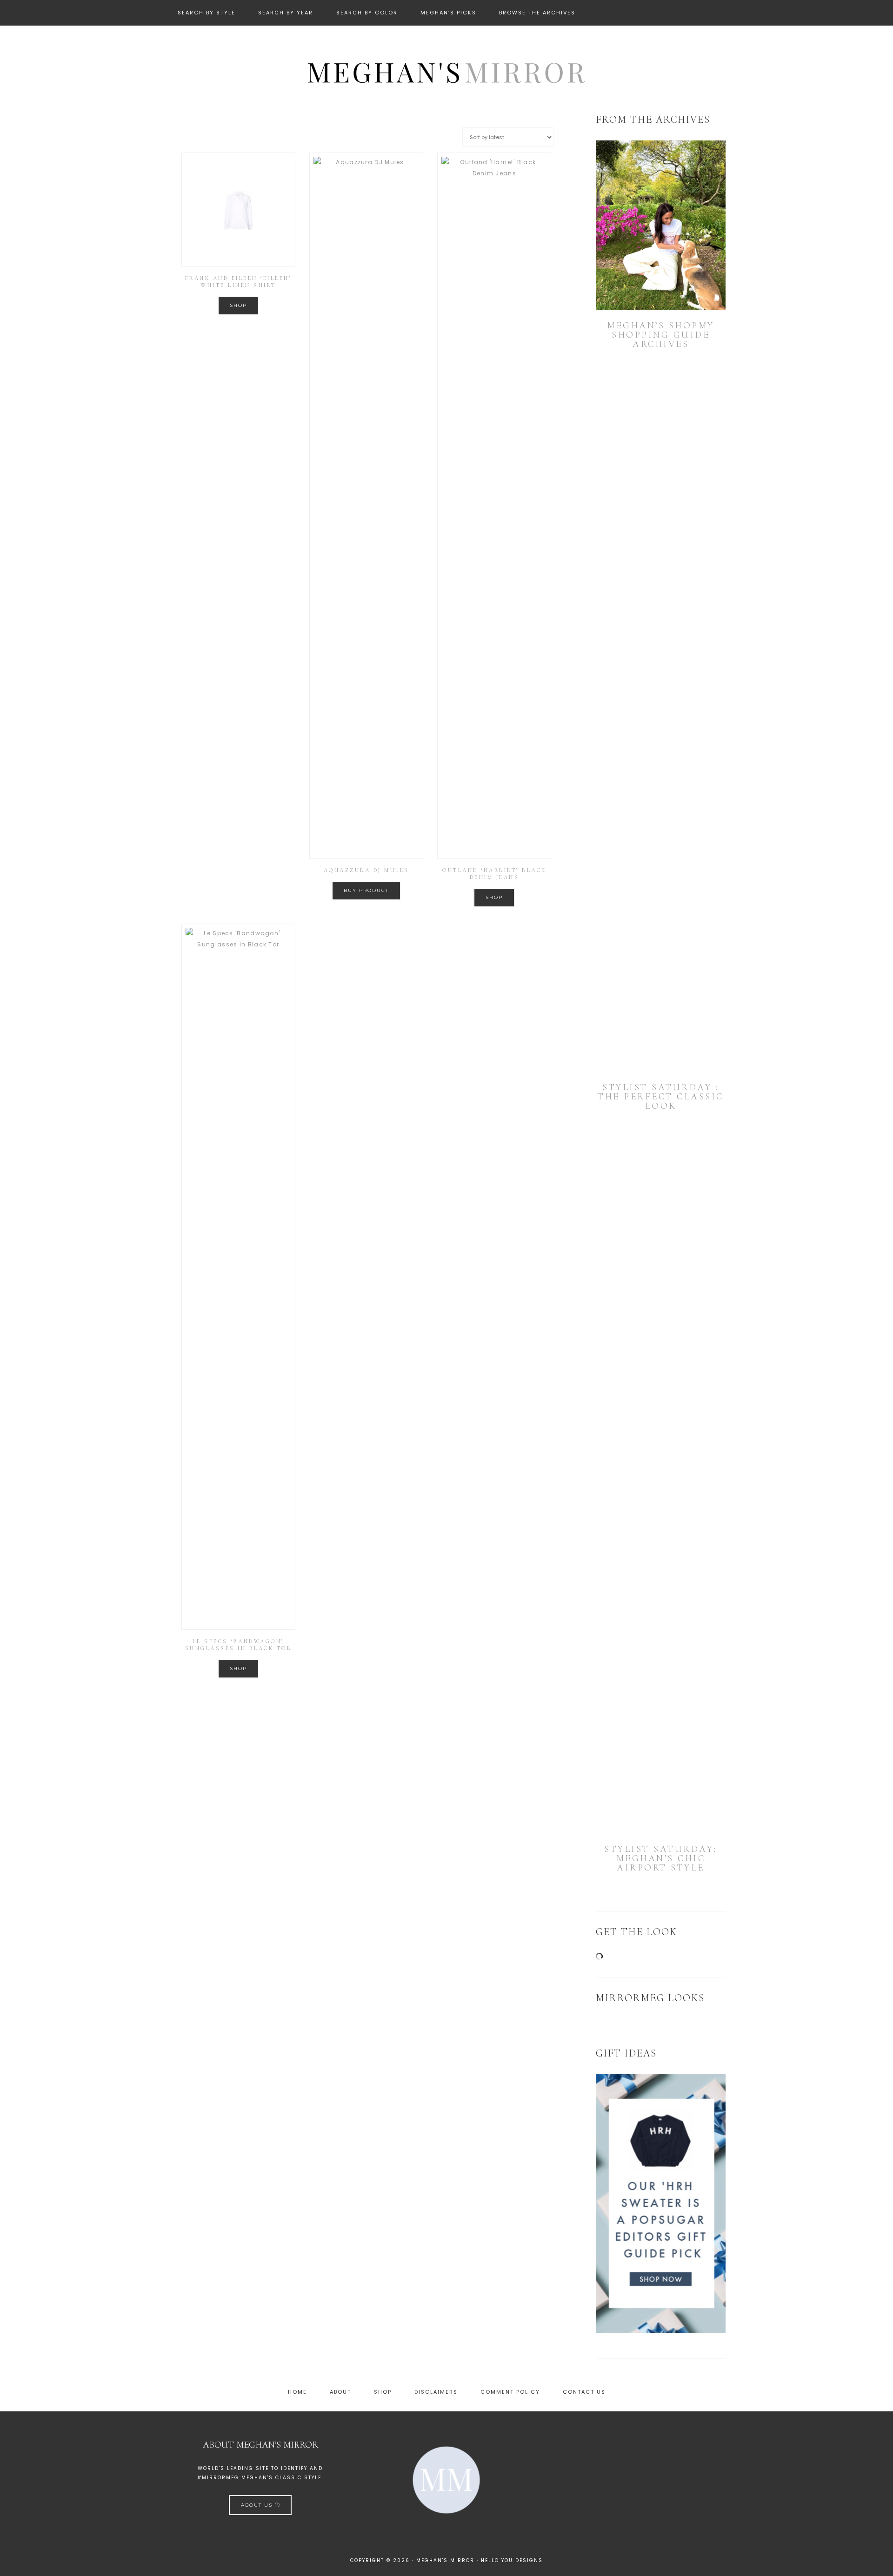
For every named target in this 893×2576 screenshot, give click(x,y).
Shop (238, 305)
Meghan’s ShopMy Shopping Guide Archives (661, 335)
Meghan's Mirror (446, 71)
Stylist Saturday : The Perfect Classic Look (661, 1097)
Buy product (366, 890)
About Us (258, 2505)
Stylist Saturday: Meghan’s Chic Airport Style (661, 1858)
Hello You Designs (512, 2560)
